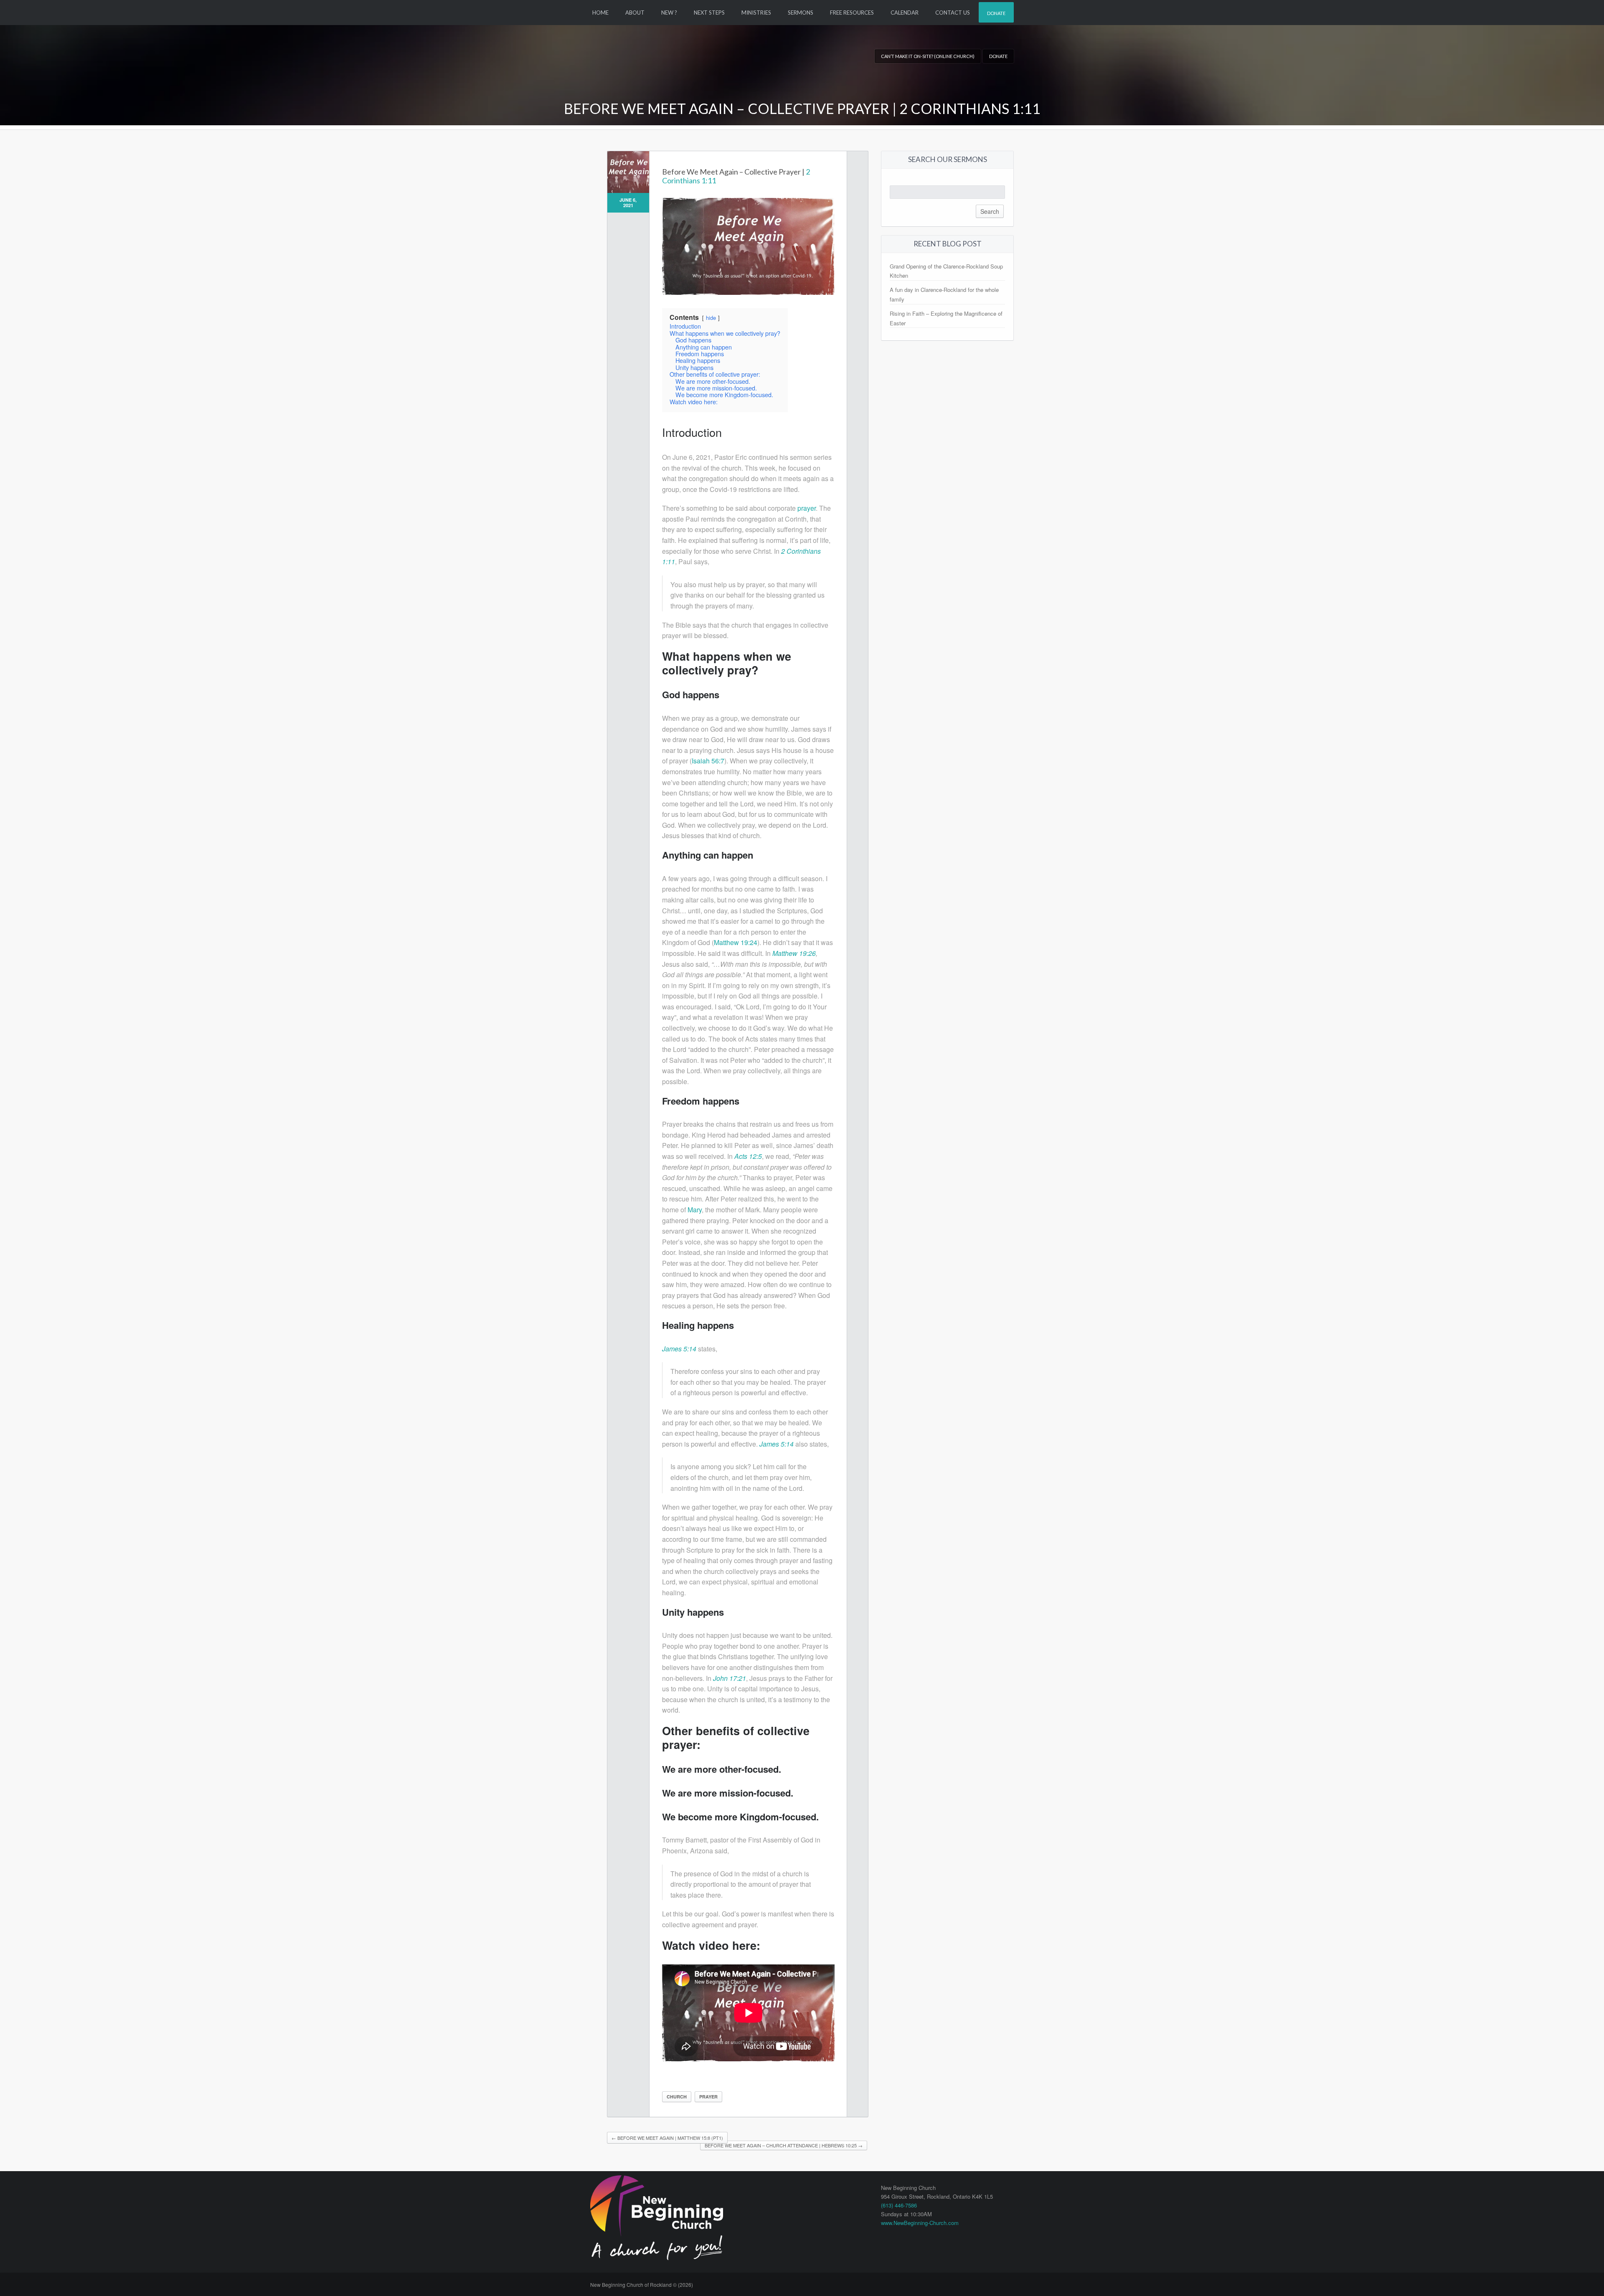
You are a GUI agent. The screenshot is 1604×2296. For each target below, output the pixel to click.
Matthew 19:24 (736, 942)
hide (711, 318)
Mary (695, 1210)
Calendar (905, 13)
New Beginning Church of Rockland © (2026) (642, 2285)
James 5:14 (679, 1349)
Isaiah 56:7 (708, 761)
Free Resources (852, 13)
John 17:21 (730, 1678)
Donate (996, 13)
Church (677, 2097)
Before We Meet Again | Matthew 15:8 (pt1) (667, 2138)
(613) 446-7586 (899, 2205)
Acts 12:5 (748, 1156)
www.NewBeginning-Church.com (920, 2223)
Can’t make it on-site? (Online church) (928, 56)
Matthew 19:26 (794, 953)
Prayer (708, 2097)
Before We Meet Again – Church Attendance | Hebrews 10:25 (784, 2145)
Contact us (953, 13)
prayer (807, 508)
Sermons (801, 13)
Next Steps (709, 13)
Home (600, 13)
